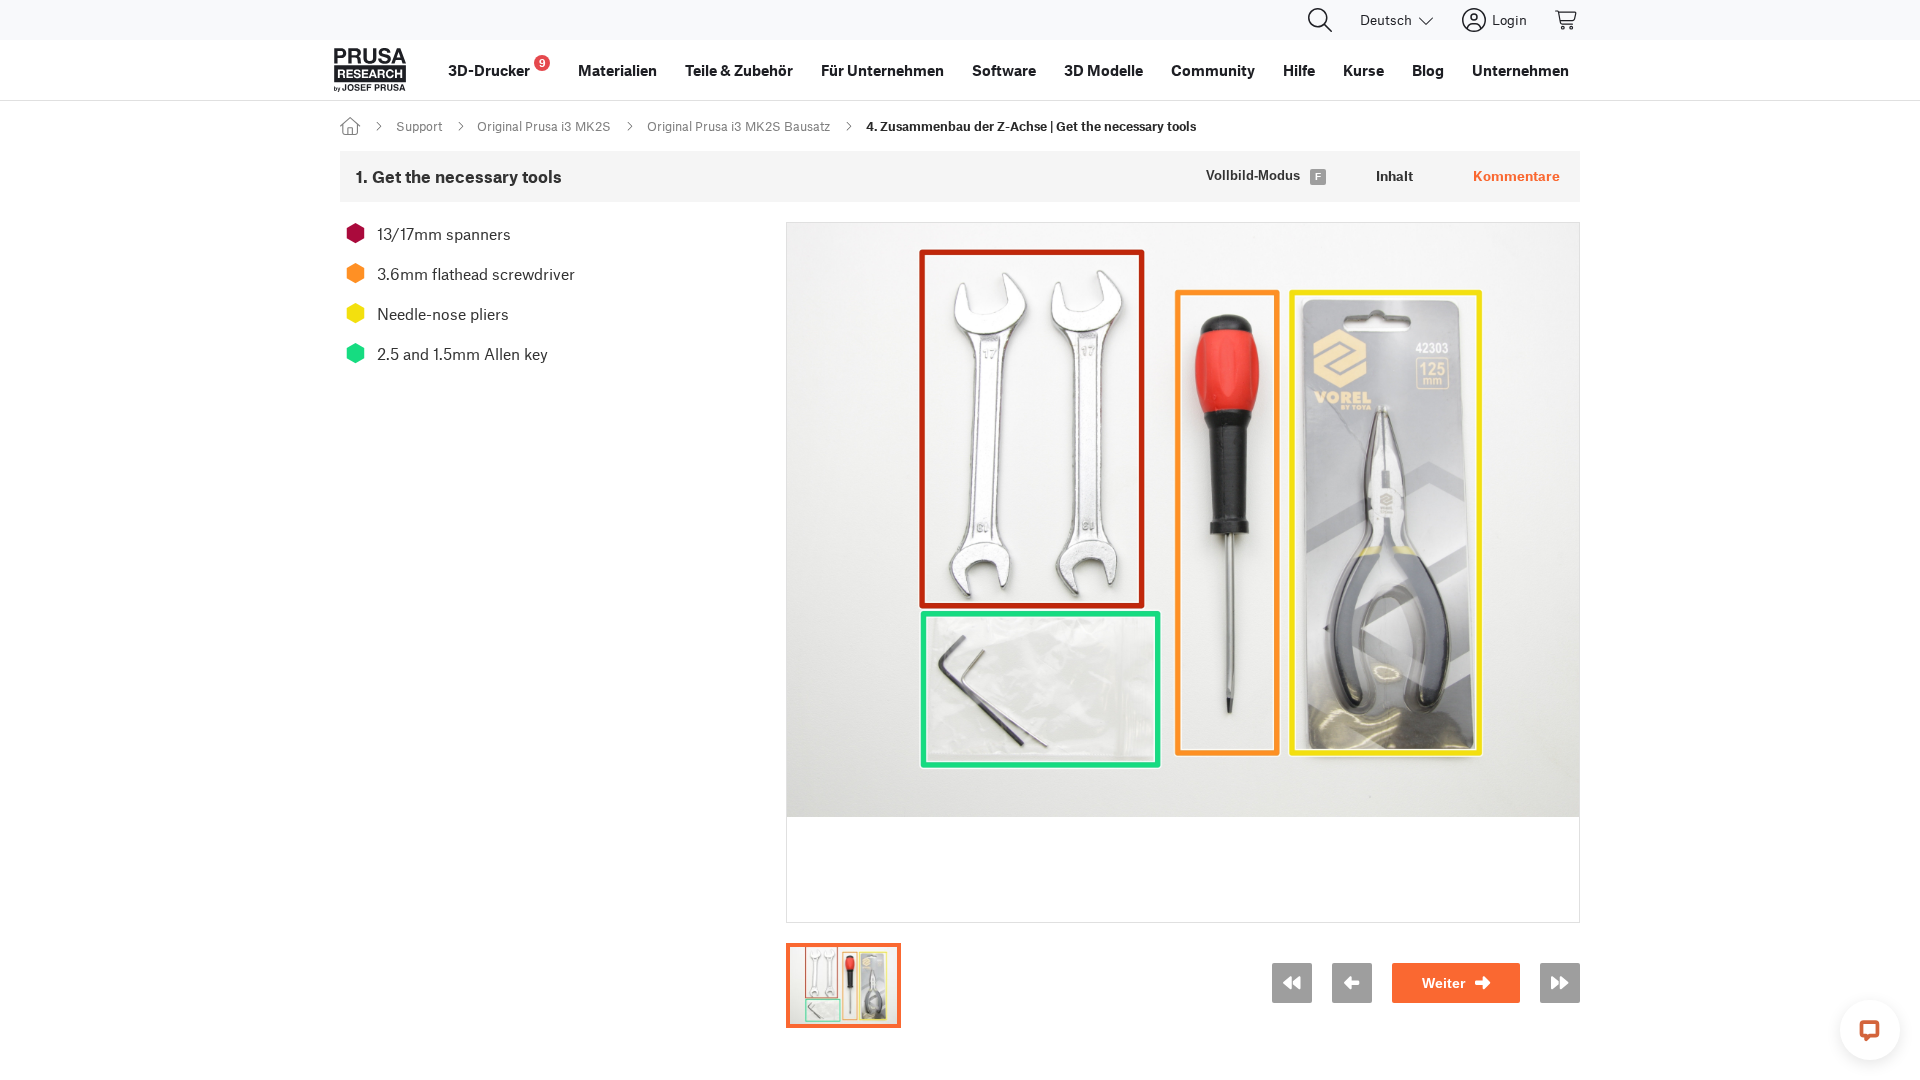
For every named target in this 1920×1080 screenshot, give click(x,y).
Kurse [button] (1363, 70)
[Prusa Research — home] (370, 70)
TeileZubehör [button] (739, 70)
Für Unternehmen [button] (882, 70)
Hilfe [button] (1299, 70)
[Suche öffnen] (1320, 20)
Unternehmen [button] (1520, 70)
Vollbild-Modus (1253, 175)
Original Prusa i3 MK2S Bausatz (738, 126)
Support (419, 126)
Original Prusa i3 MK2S (544, 126)
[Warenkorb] (1567, 20)
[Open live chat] (1870, 1030)
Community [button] (1213, 70)
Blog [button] (1428, 70)
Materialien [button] (617, 70)
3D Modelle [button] (1103, 70)
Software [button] (1004, 70)
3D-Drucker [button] (497, 67)
